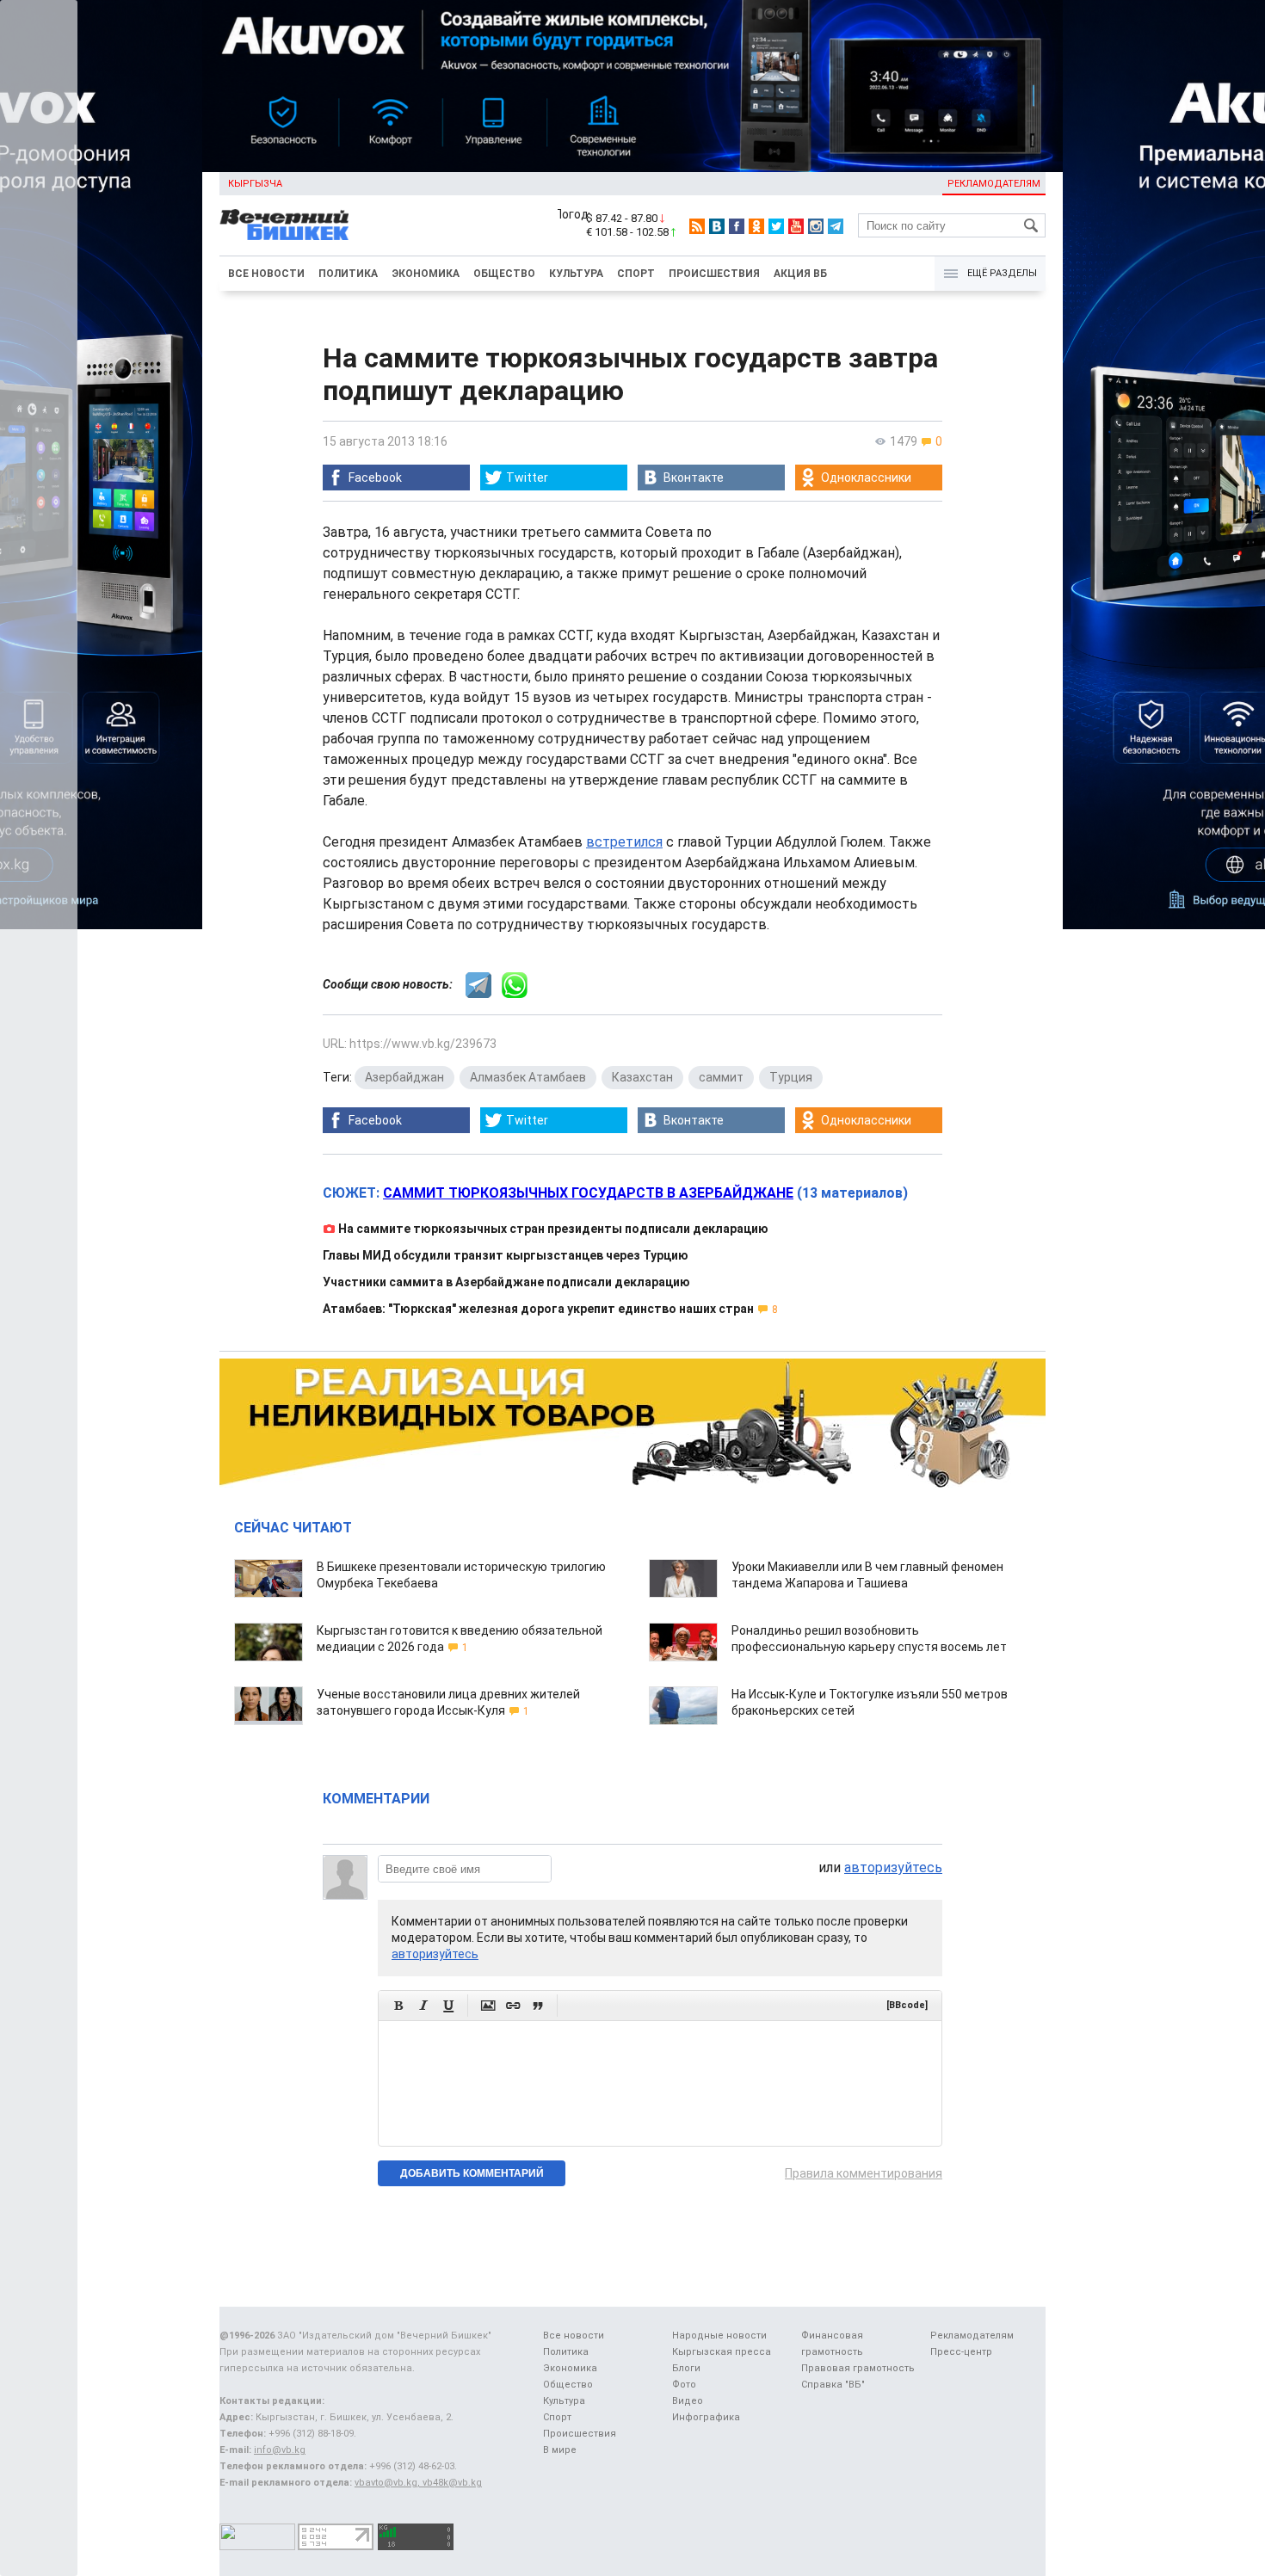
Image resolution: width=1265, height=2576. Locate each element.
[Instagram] (816, 226)
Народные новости (719, 2336)
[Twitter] (776, 226)
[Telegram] (836, 226)
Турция (791, 1077)
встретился (624, 842)
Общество (504, 274)
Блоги (686, 2368)
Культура (576, 274)
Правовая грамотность (858, 2368)
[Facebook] (737, 226)
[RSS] (697, 226)
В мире (560, 2450)
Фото (684, 2385)
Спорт (636, 274)
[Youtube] (796, 226)
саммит (721, 1077)
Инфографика (706, 2417)
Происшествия (714, 274)
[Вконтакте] (717, 226)
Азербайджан (404, 1077)
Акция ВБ (800, 274)
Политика (348, 274)
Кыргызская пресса (722, 2352)
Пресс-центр (961, 2352)
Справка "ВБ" (833, 2385)
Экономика (426, 274)
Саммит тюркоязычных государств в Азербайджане (588, 1193)
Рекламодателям (994, 184)
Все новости (266, 274)
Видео (688, 2401)
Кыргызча (255, 184)
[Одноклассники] (756, 226)
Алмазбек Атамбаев (528, 1077)
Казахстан (642, 1077)
